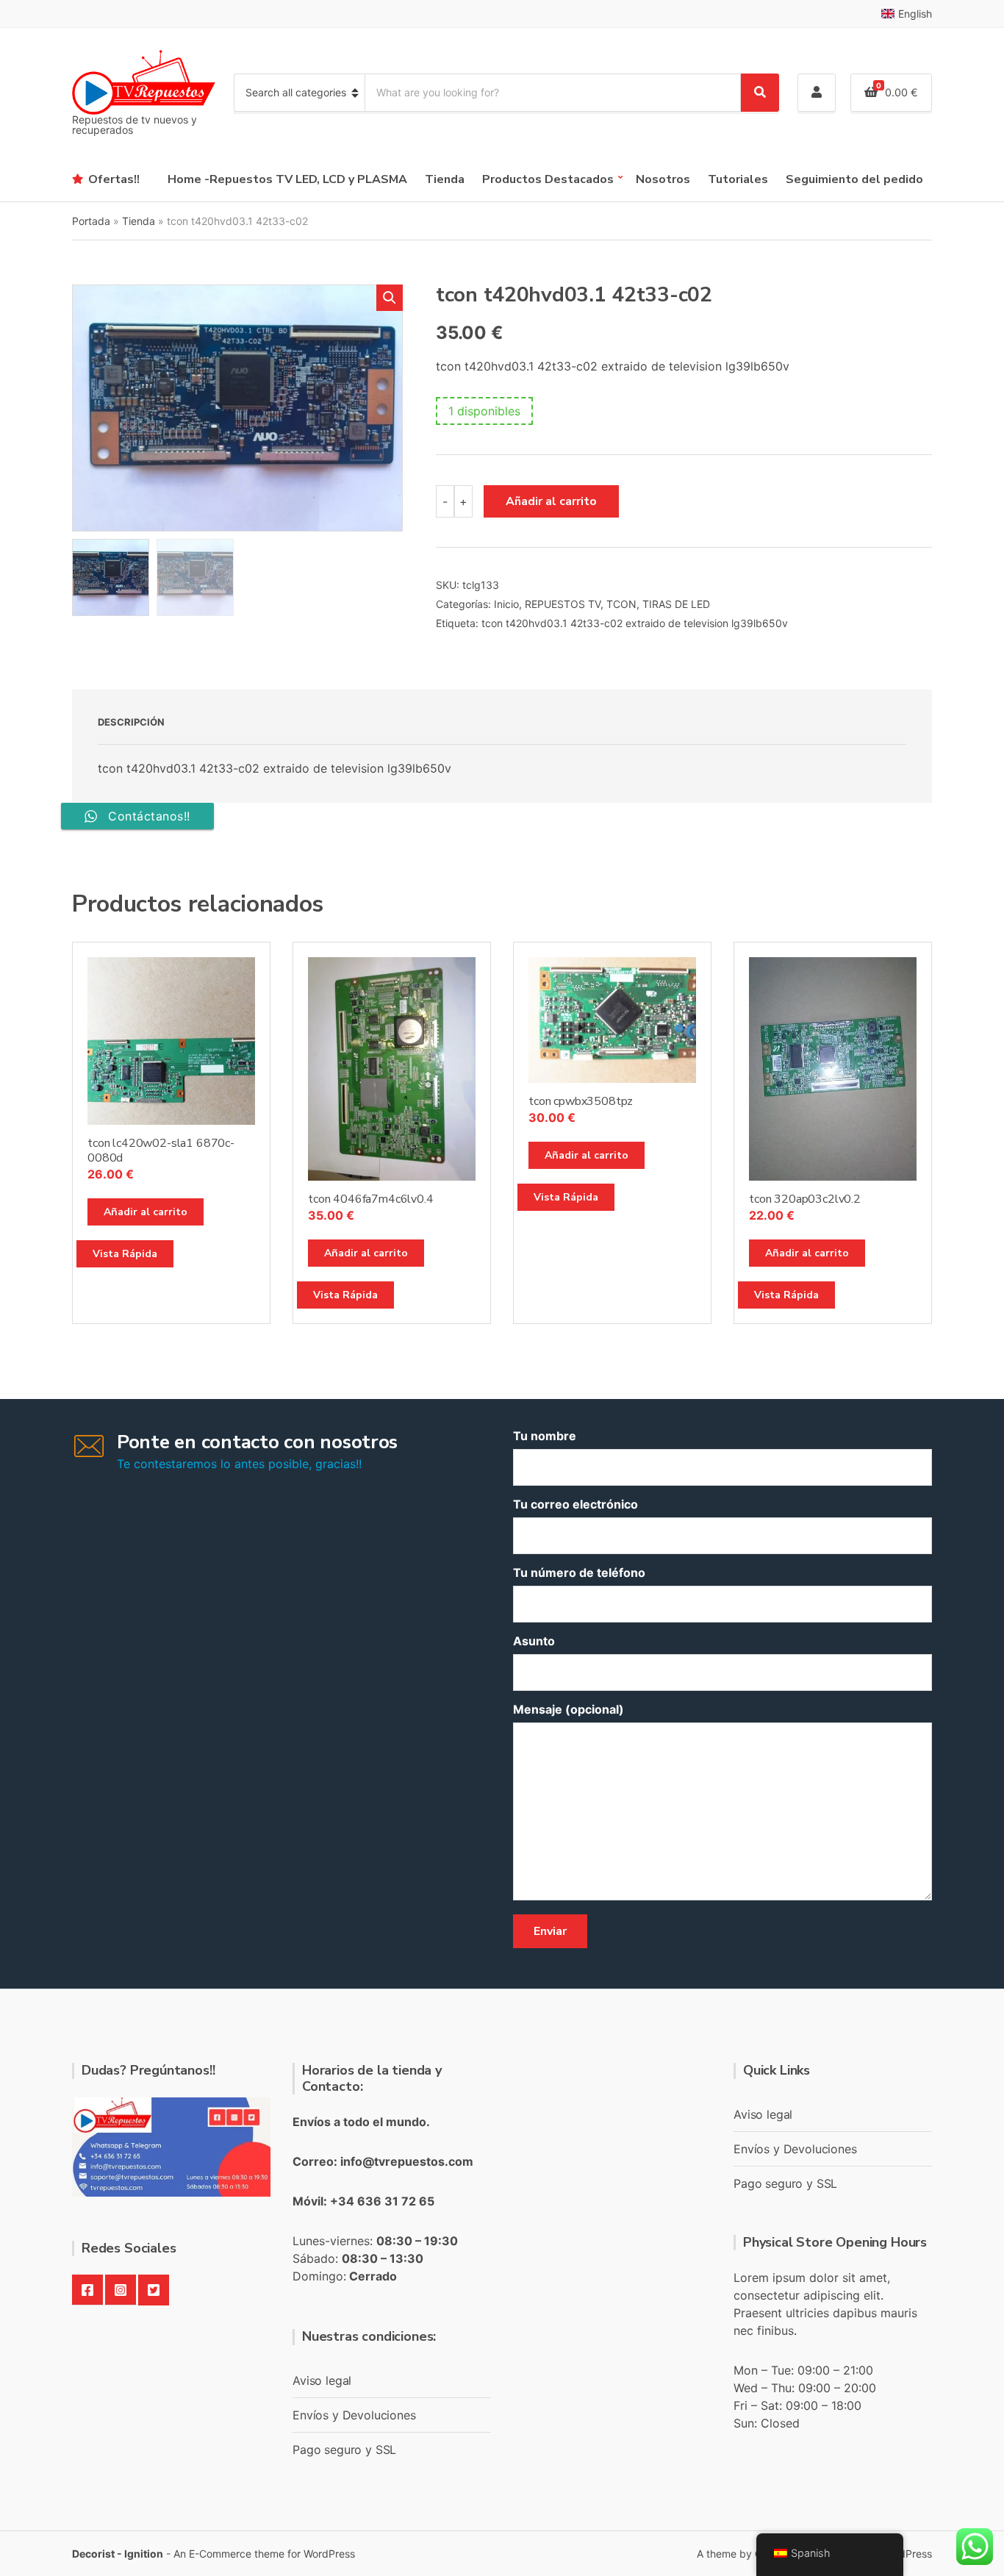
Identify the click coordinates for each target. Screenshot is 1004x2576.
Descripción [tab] (131, 722)
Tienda (445, 179)
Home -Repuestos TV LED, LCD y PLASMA (287, 179)
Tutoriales (738, 179)
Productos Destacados (548, 179)
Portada (91, 221)
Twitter (154, 2290)
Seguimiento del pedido (854, 179)
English (915, 14)
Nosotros (663, 179)
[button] (390, 298)
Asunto (534, 1641)
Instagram (121, 2290)
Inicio (506, 604)
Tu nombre (545, 1436)
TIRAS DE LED (676, 604)
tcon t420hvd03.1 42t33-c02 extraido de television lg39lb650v (635, 623)
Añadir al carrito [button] (146, 1212)
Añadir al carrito (551, 501)
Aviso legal (322, 2380)
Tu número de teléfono (579, 1573)
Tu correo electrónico (575, 1504)
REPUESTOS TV (563, 604)
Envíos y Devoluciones (354, 2415)
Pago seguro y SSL (344, 2450)
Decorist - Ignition (118, 2554)
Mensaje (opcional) (569, 1709)
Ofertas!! (114, 179)
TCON (621, 604)
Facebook (87, 2290)
